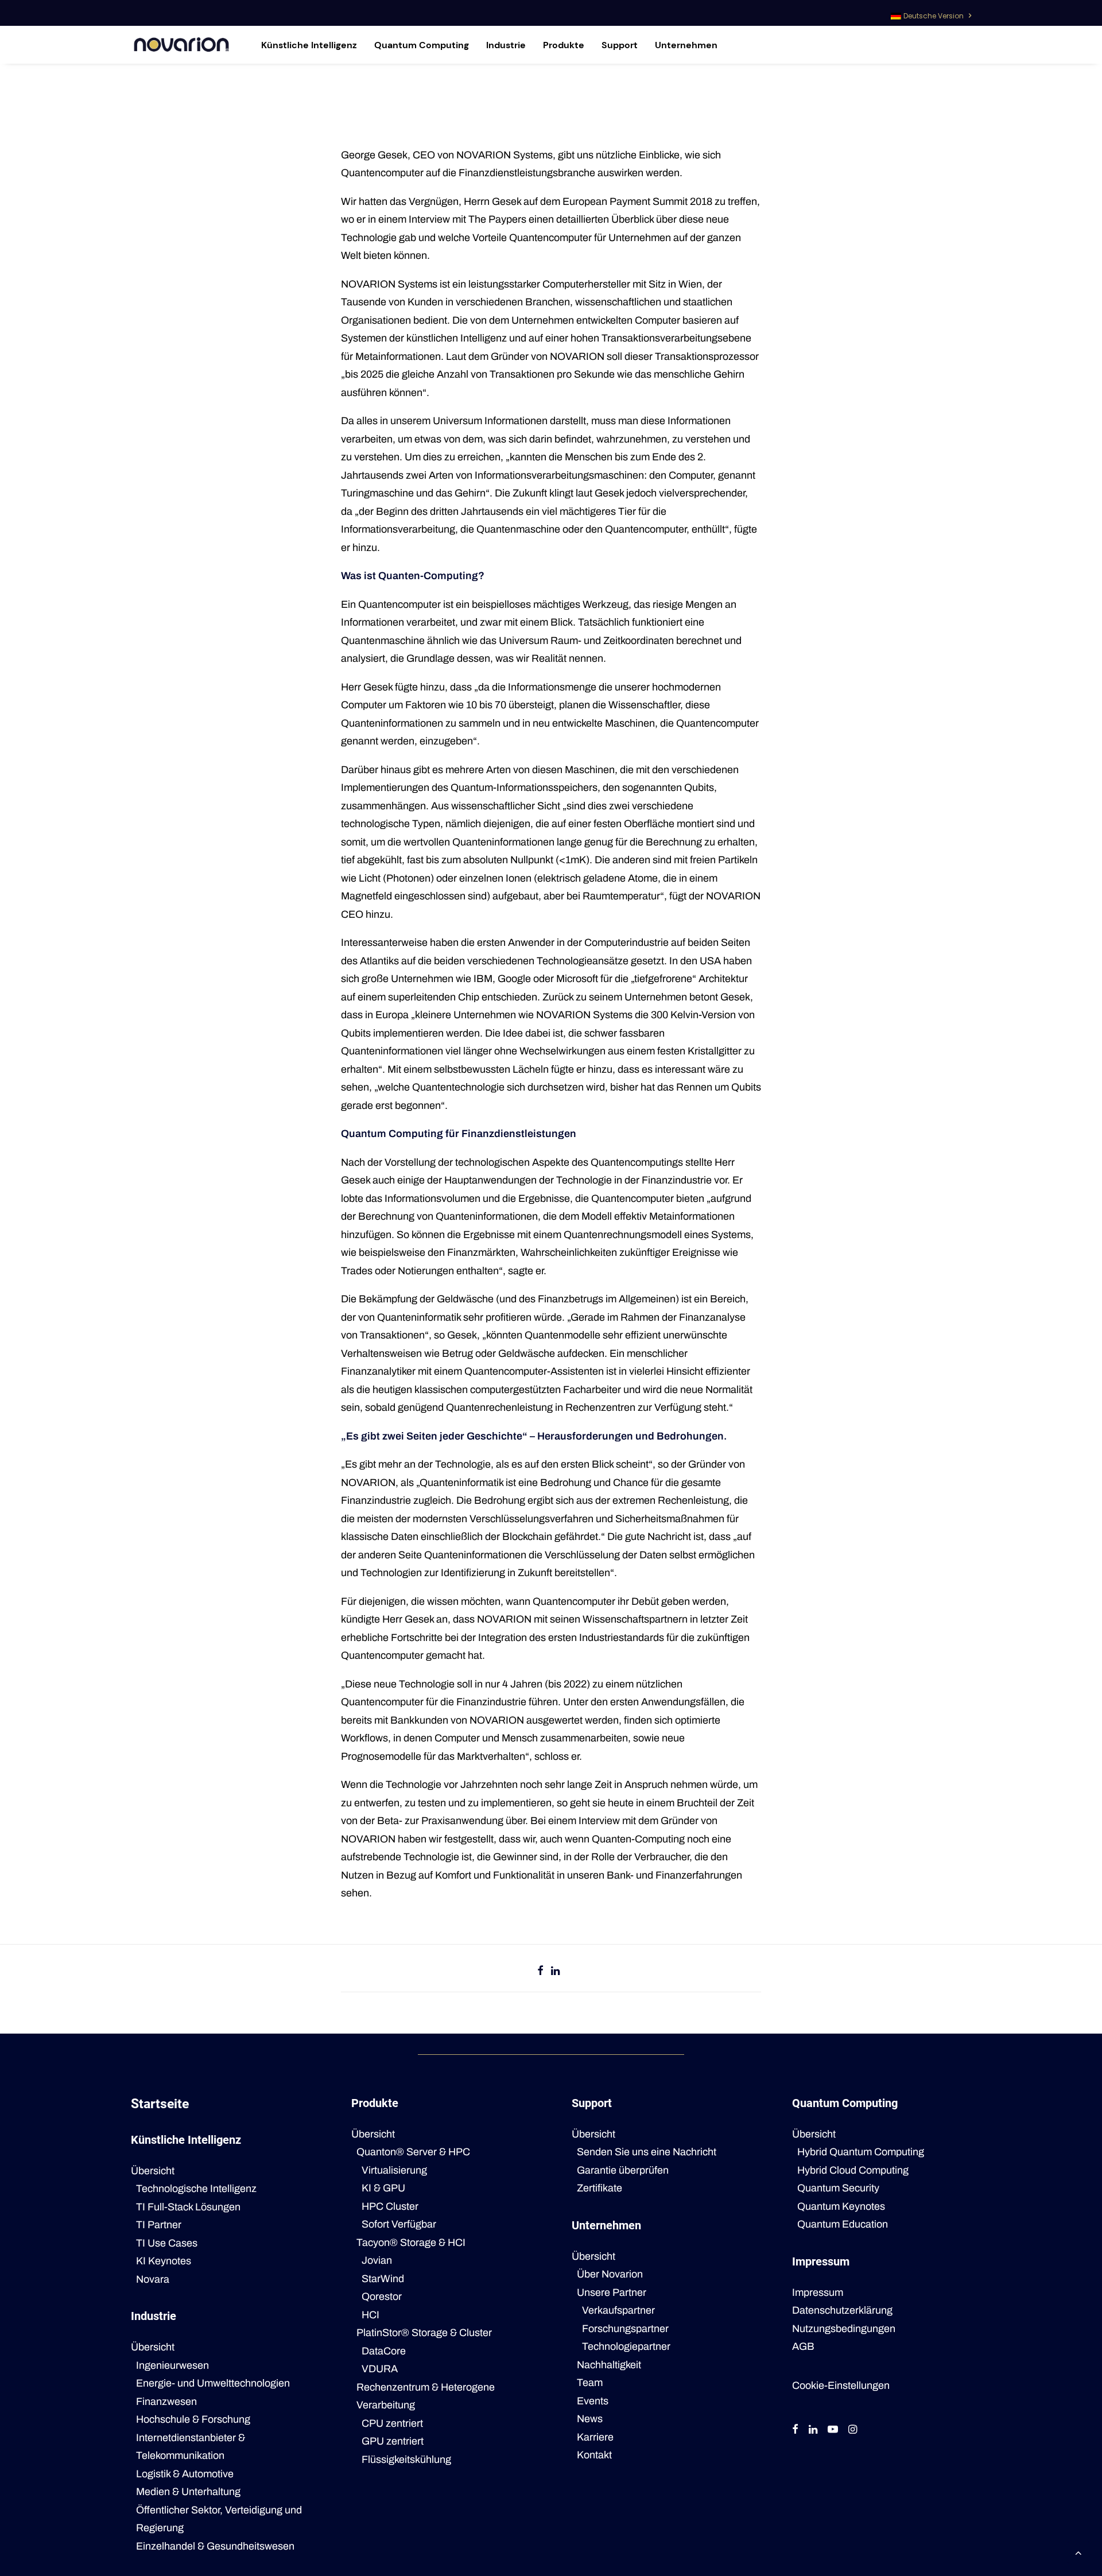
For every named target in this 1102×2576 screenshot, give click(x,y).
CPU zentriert (392, 2423)
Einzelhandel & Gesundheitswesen (215, 2546)
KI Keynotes (164, 2261)
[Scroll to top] (1078, 2552)
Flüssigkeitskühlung (406, 2459)
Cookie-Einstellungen (841, 2385)
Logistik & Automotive (185, 2474)
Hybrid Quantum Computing (861, 2152)
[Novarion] (181, 45)
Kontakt (594, 2455)
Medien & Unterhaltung (188, 2492)
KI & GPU (383, 2188)
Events (593, 2401)
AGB (803, 2346)
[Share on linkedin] (556, 1970)
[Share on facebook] (541, 1970)
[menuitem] (931, 13)
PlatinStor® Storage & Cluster (424, 2333)
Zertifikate (599, 2188)
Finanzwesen (166, 2402)
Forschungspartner (625, 2329)
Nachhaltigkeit (609, 2365)
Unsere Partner (612, 2292)
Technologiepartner (626, 2346)
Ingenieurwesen (172, 2365)
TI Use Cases (167, 2243)
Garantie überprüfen (623, 2170)
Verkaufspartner (618, 2310)
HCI (370, 2315)
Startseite (160, 2104)
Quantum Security (838, 2188)
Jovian (377, 2260)
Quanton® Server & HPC (413, 2152)
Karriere (595, 2437)
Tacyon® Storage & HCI (411, 2243)
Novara (153, 2279)
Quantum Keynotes (841, 2206)
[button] (795, 2430)
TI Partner (159, 2225)
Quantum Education (843, 2224)
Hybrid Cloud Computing (853, 2170)
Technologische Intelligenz (196, 2189)
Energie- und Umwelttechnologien (213, 2383)
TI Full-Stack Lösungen (188, 2207)
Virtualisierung (394, 2170)
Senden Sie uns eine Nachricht (647, 2152)
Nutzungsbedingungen (844, 2329)
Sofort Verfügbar (399, 2224)
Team (590, 2383)
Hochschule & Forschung (193, 2419)
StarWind (383, 2279)
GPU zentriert (393, 2441)
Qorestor (382, 2296)
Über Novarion (610, 2274)
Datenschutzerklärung (842, 2310)
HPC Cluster (390, 2206)
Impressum (818, 2292)
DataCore (384, 2351)
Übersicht (153, 2171)
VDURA (380, 2369)
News (590, 2419)
